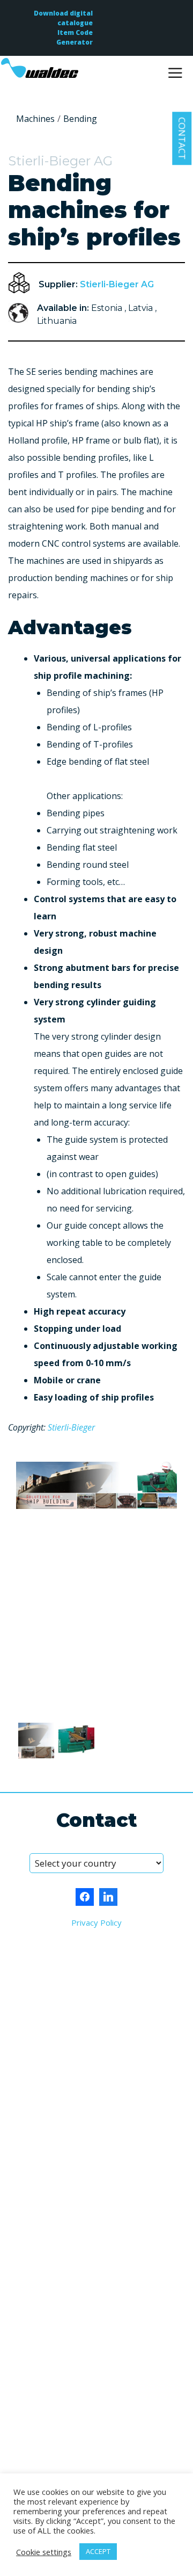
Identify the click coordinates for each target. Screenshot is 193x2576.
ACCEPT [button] (98, 2551)
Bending (80, 119)
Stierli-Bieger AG (117, 284)
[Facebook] (85, 1897)
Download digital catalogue (63, 18)
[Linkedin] (108, 1897)
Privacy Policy (96, 1922)
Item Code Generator (75, 37)
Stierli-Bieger (71, 1427)
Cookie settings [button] (44, 2552)
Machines (35, 119)
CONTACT (182, 138)
